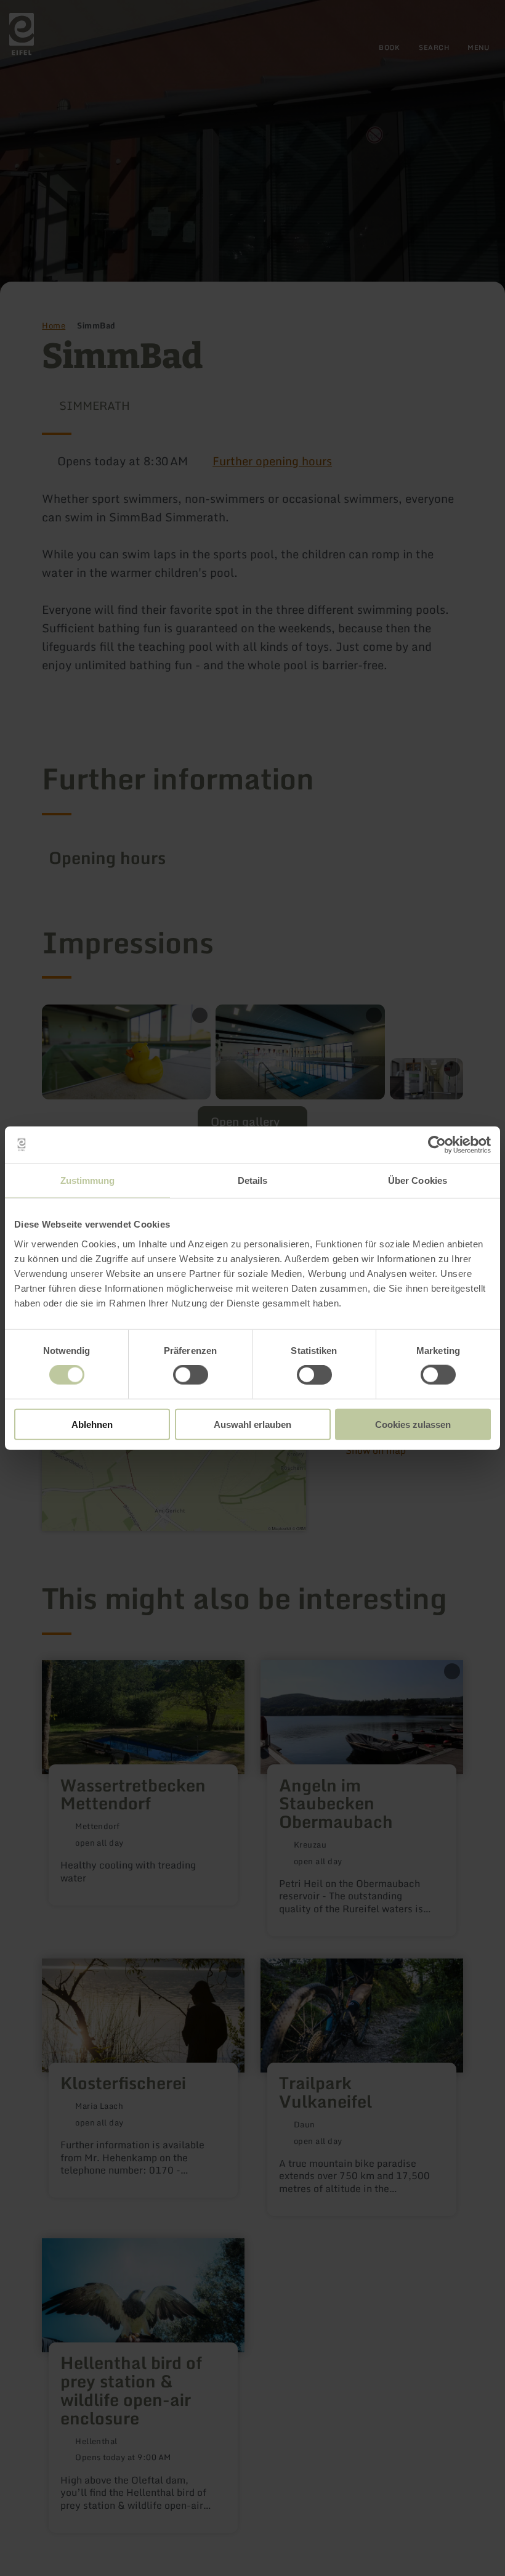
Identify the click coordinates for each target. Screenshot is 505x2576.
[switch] (191, 1375)
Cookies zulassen (413, 1424)
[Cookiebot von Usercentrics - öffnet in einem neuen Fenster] (437, 1145)
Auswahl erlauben (252, 1424)
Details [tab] (253, 1180)
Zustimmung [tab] (88, 1180)
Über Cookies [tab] (418, 1180)
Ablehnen (92, 1424)
